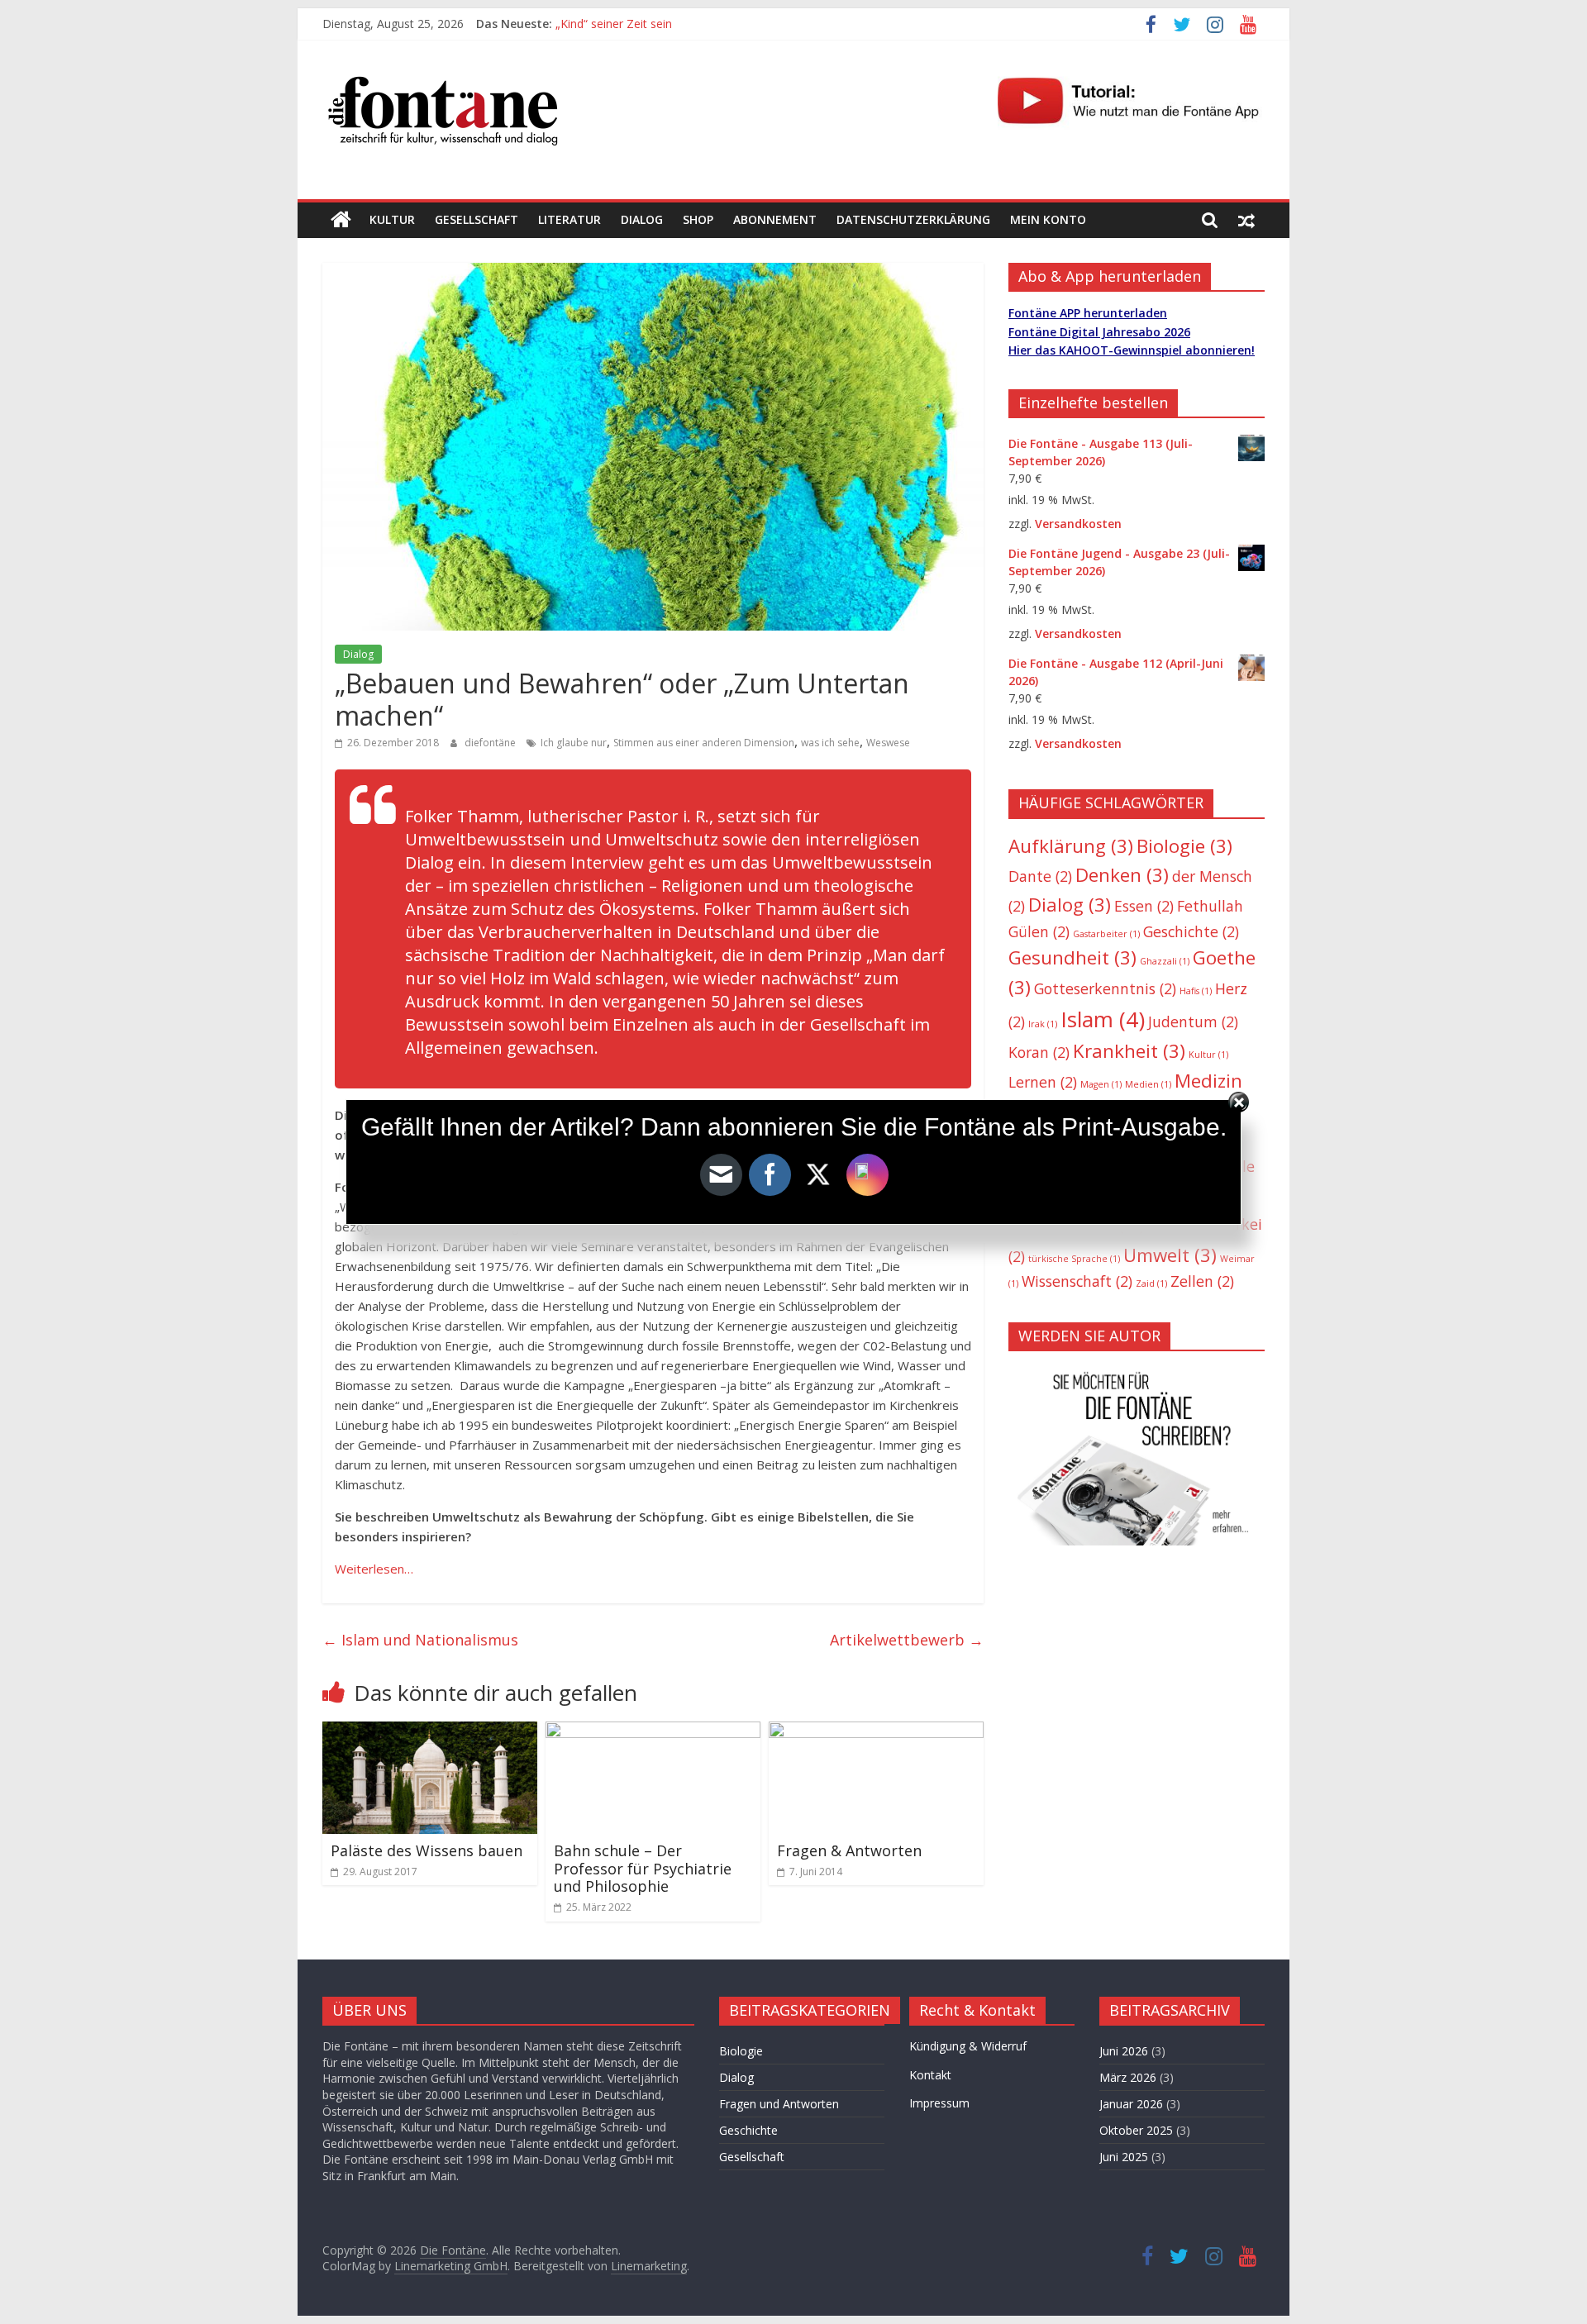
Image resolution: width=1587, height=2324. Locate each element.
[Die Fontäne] (341, 220)
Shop (698, 219)
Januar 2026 (1131, 2104)
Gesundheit (1072, 957)
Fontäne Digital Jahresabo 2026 (1099, 332)
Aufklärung (1071, 846)
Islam (1103, 1019)
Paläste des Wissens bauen (427, 1850)
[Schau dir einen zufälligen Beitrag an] (1246, 220)
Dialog (642, 219)
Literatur (570, 219)
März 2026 (1128, 2077)
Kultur (392, 219)
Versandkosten (1078, 524)
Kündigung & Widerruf (968, 2046)
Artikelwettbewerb (907, 1640)
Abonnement (775, 219)
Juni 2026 (1124, 2051)
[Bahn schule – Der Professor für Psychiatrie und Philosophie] (653, 1731)
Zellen (1202, 1281)
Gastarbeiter (1106, 934)
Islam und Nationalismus (420, 1640)
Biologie (1184, 846)
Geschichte (1191, 931)
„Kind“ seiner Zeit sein (614, 24)
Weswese (888, 743)
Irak (1043, 1024)
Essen (1144, 906)
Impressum (939, 2103)
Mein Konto (1048, 219)
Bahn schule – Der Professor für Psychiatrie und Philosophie (643, 1868)
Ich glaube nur (574, 743)
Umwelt (1170, 1255)
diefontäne (491, 743)
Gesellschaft (477, 219)
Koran (1039, 1052)
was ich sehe (830, 743)
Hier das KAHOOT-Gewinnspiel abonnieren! (1132, 350)
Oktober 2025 (1136, 2130)
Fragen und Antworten (779, 2104)
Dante (1040, 876)
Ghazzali (1165, 961)
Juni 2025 (1124, 2157)
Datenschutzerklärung (913, 219)
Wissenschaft (1077, 1281)
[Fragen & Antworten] (876, 1731)
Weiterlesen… (374, 1569)
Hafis (1196, 991)
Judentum (1193, 1022)
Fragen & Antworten (849, 1850)
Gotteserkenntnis (1105, 988)
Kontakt (930, 2075)
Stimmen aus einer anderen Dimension (704, 743)
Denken (1122, 875)
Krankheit (1129, 1051)
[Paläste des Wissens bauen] (430, 1731)
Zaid (1151, 1283)
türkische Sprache (1074, 1259)
